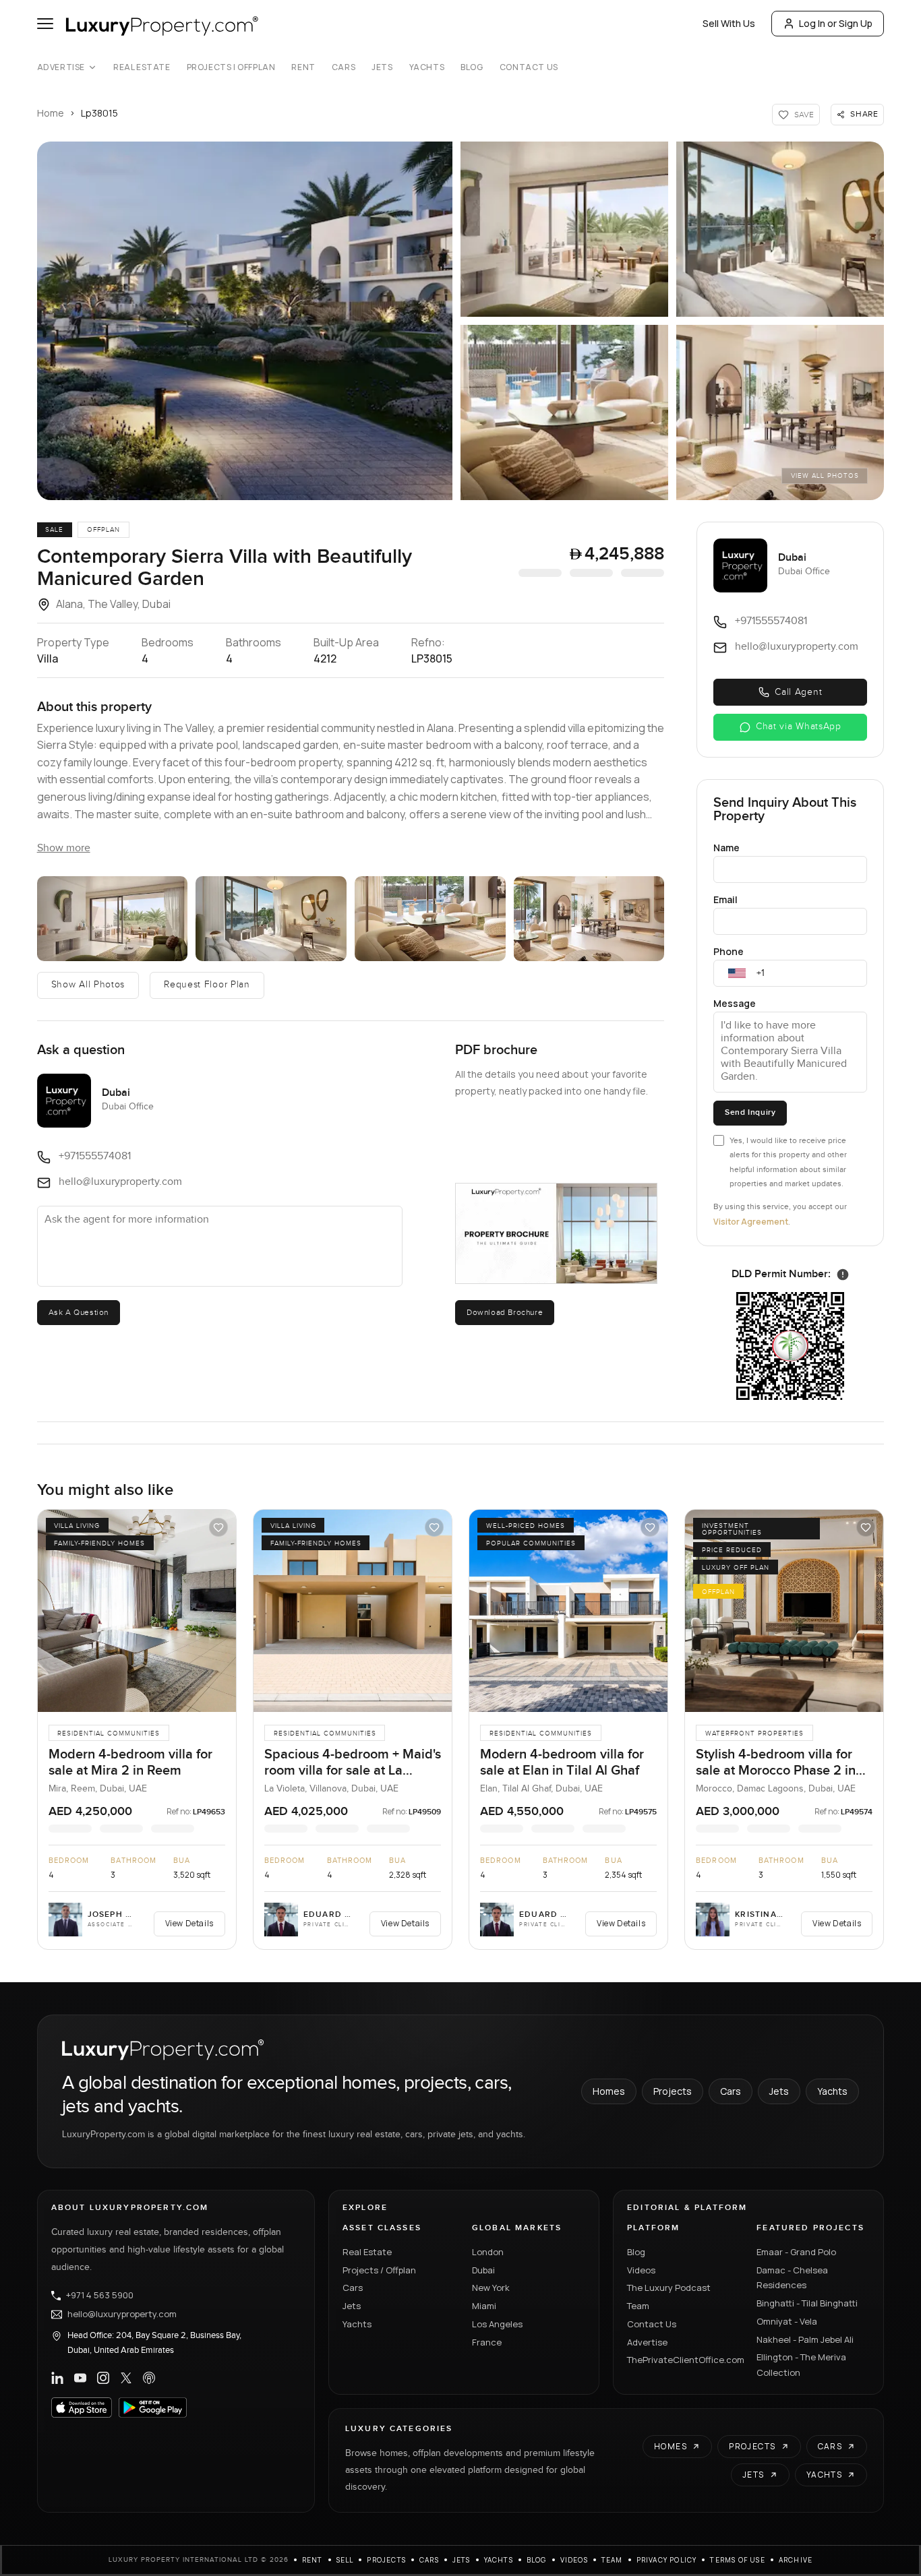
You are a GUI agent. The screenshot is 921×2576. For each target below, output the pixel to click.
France (487, 2342)
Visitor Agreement (751, 1222)
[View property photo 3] (271, 919)
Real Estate (142, 67)
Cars (344, 67)
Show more (64, 848)
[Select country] (737, 973)
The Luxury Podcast (669, 2288)
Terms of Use (737, 2560)
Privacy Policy (667, 2560)
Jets (382, 67)
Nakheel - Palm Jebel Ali (805, 2339)
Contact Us (529, 67)
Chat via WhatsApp (799, 727)
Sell (345, 2560)
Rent (303, 67)
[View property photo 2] (113, 919)
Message (735, 1003)
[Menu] (45, 24)
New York (491, 2288)
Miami (484, 2306)
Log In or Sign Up (836, 23)
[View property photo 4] (430, 919)
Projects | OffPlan (231, 67)
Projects (673, 2091)
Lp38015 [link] (99, 113)
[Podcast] (149, 2378)
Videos (641, 2270)
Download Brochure (505, 1312)
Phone (729, 951)
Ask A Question (79, 1312)
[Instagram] (103, 2378)
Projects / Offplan (379, 2270)
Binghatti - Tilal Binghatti (807, 2303)
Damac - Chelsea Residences (792, 2278)
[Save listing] (218, 1527)
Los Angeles (497, 2324)
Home (51, 113)
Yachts (427, 67)
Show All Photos (88, 985)
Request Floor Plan (207, 985)
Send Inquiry (750, 1112)
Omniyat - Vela (787, 2321)
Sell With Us (729, 23)
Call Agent (798, 692)
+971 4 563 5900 (100, 2296)
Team (638, 2306)
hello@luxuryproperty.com (122, 2314)
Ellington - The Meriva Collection (801, 2365)
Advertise (61, 67)
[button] (245, 321)
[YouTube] (80, 2378)
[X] (126, 2378)
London (488, 2252)
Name (726, 848)
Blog (472, 67)
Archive (796, 2560)
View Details (189, 1923)
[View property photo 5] (589, 919)
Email (725, 899)
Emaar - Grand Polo (796, 2252)
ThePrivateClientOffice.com (684, 2360)
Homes (609, 2091)
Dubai (483, 2270)
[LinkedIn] (57, 2378)
